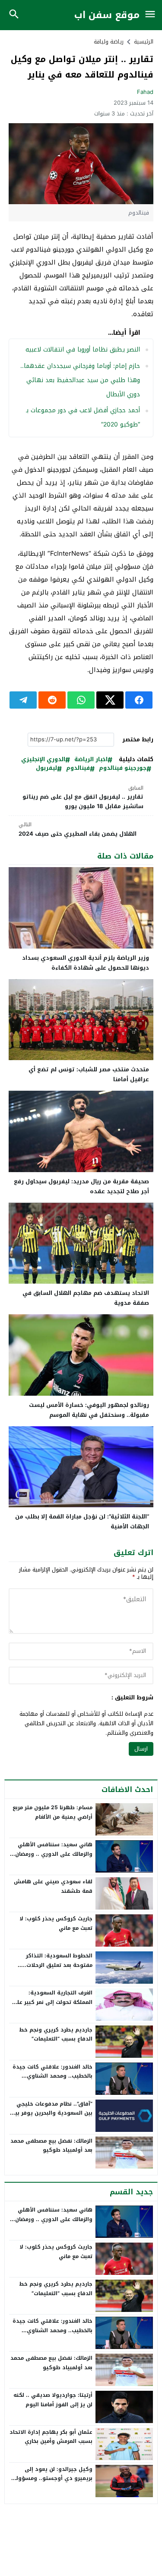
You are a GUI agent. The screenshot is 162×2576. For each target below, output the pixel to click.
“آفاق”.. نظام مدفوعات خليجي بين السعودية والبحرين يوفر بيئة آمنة (51, 2113)
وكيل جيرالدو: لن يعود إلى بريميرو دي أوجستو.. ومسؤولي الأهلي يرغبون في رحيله (52, 2478)
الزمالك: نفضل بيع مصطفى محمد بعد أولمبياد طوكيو (51, 2146)
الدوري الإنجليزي (43, 760)
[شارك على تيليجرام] (23, 700)
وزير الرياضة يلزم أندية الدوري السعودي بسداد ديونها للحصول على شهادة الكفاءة (86, 963)
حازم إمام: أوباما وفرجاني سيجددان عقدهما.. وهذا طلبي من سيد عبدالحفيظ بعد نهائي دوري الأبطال (80, 380)
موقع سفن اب (107, 15)
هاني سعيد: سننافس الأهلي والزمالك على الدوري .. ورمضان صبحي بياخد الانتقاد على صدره (54, 1854)
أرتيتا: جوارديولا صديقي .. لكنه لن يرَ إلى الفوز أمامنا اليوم (53, 2400)
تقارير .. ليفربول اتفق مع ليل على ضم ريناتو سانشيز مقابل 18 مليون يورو (83, 798)
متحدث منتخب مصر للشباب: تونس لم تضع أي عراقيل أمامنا (89, 1074)
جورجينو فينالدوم (123, 768)
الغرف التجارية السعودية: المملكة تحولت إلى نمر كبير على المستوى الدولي (52, 2002)
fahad (145, 92)
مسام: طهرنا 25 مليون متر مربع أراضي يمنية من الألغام (52, 1812)
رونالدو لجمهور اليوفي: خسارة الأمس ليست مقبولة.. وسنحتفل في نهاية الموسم (89, 1410)
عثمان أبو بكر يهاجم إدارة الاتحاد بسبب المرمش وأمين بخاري (51, 2437)
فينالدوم (78, 768)
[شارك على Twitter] (110, 700)
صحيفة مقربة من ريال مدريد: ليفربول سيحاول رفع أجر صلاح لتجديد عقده (81, 1186)
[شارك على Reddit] (52, 700)
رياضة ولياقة (109, 42)
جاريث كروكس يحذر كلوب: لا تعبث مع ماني (56, 1923)
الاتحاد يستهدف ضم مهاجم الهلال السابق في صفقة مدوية (86, 1298)
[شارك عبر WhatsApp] (81, 700)
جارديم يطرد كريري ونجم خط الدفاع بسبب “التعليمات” (56, 2035)
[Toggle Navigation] (150, 15)
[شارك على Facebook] (139, 700)
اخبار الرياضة (91, 760)
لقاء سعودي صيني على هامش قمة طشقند (53, 1886)
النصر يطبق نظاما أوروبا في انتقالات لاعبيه (83, 350)
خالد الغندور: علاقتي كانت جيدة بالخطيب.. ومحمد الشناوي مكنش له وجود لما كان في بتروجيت (52, 2081)
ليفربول (46, 768)
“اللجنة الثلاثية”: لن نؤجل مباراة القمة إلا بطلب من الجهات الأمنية (82, 1521)
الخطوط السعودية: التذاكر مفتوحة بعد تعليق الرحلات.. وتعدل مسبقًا (58, 1965)
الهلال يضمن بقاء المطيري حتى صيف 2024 (78, 829)
